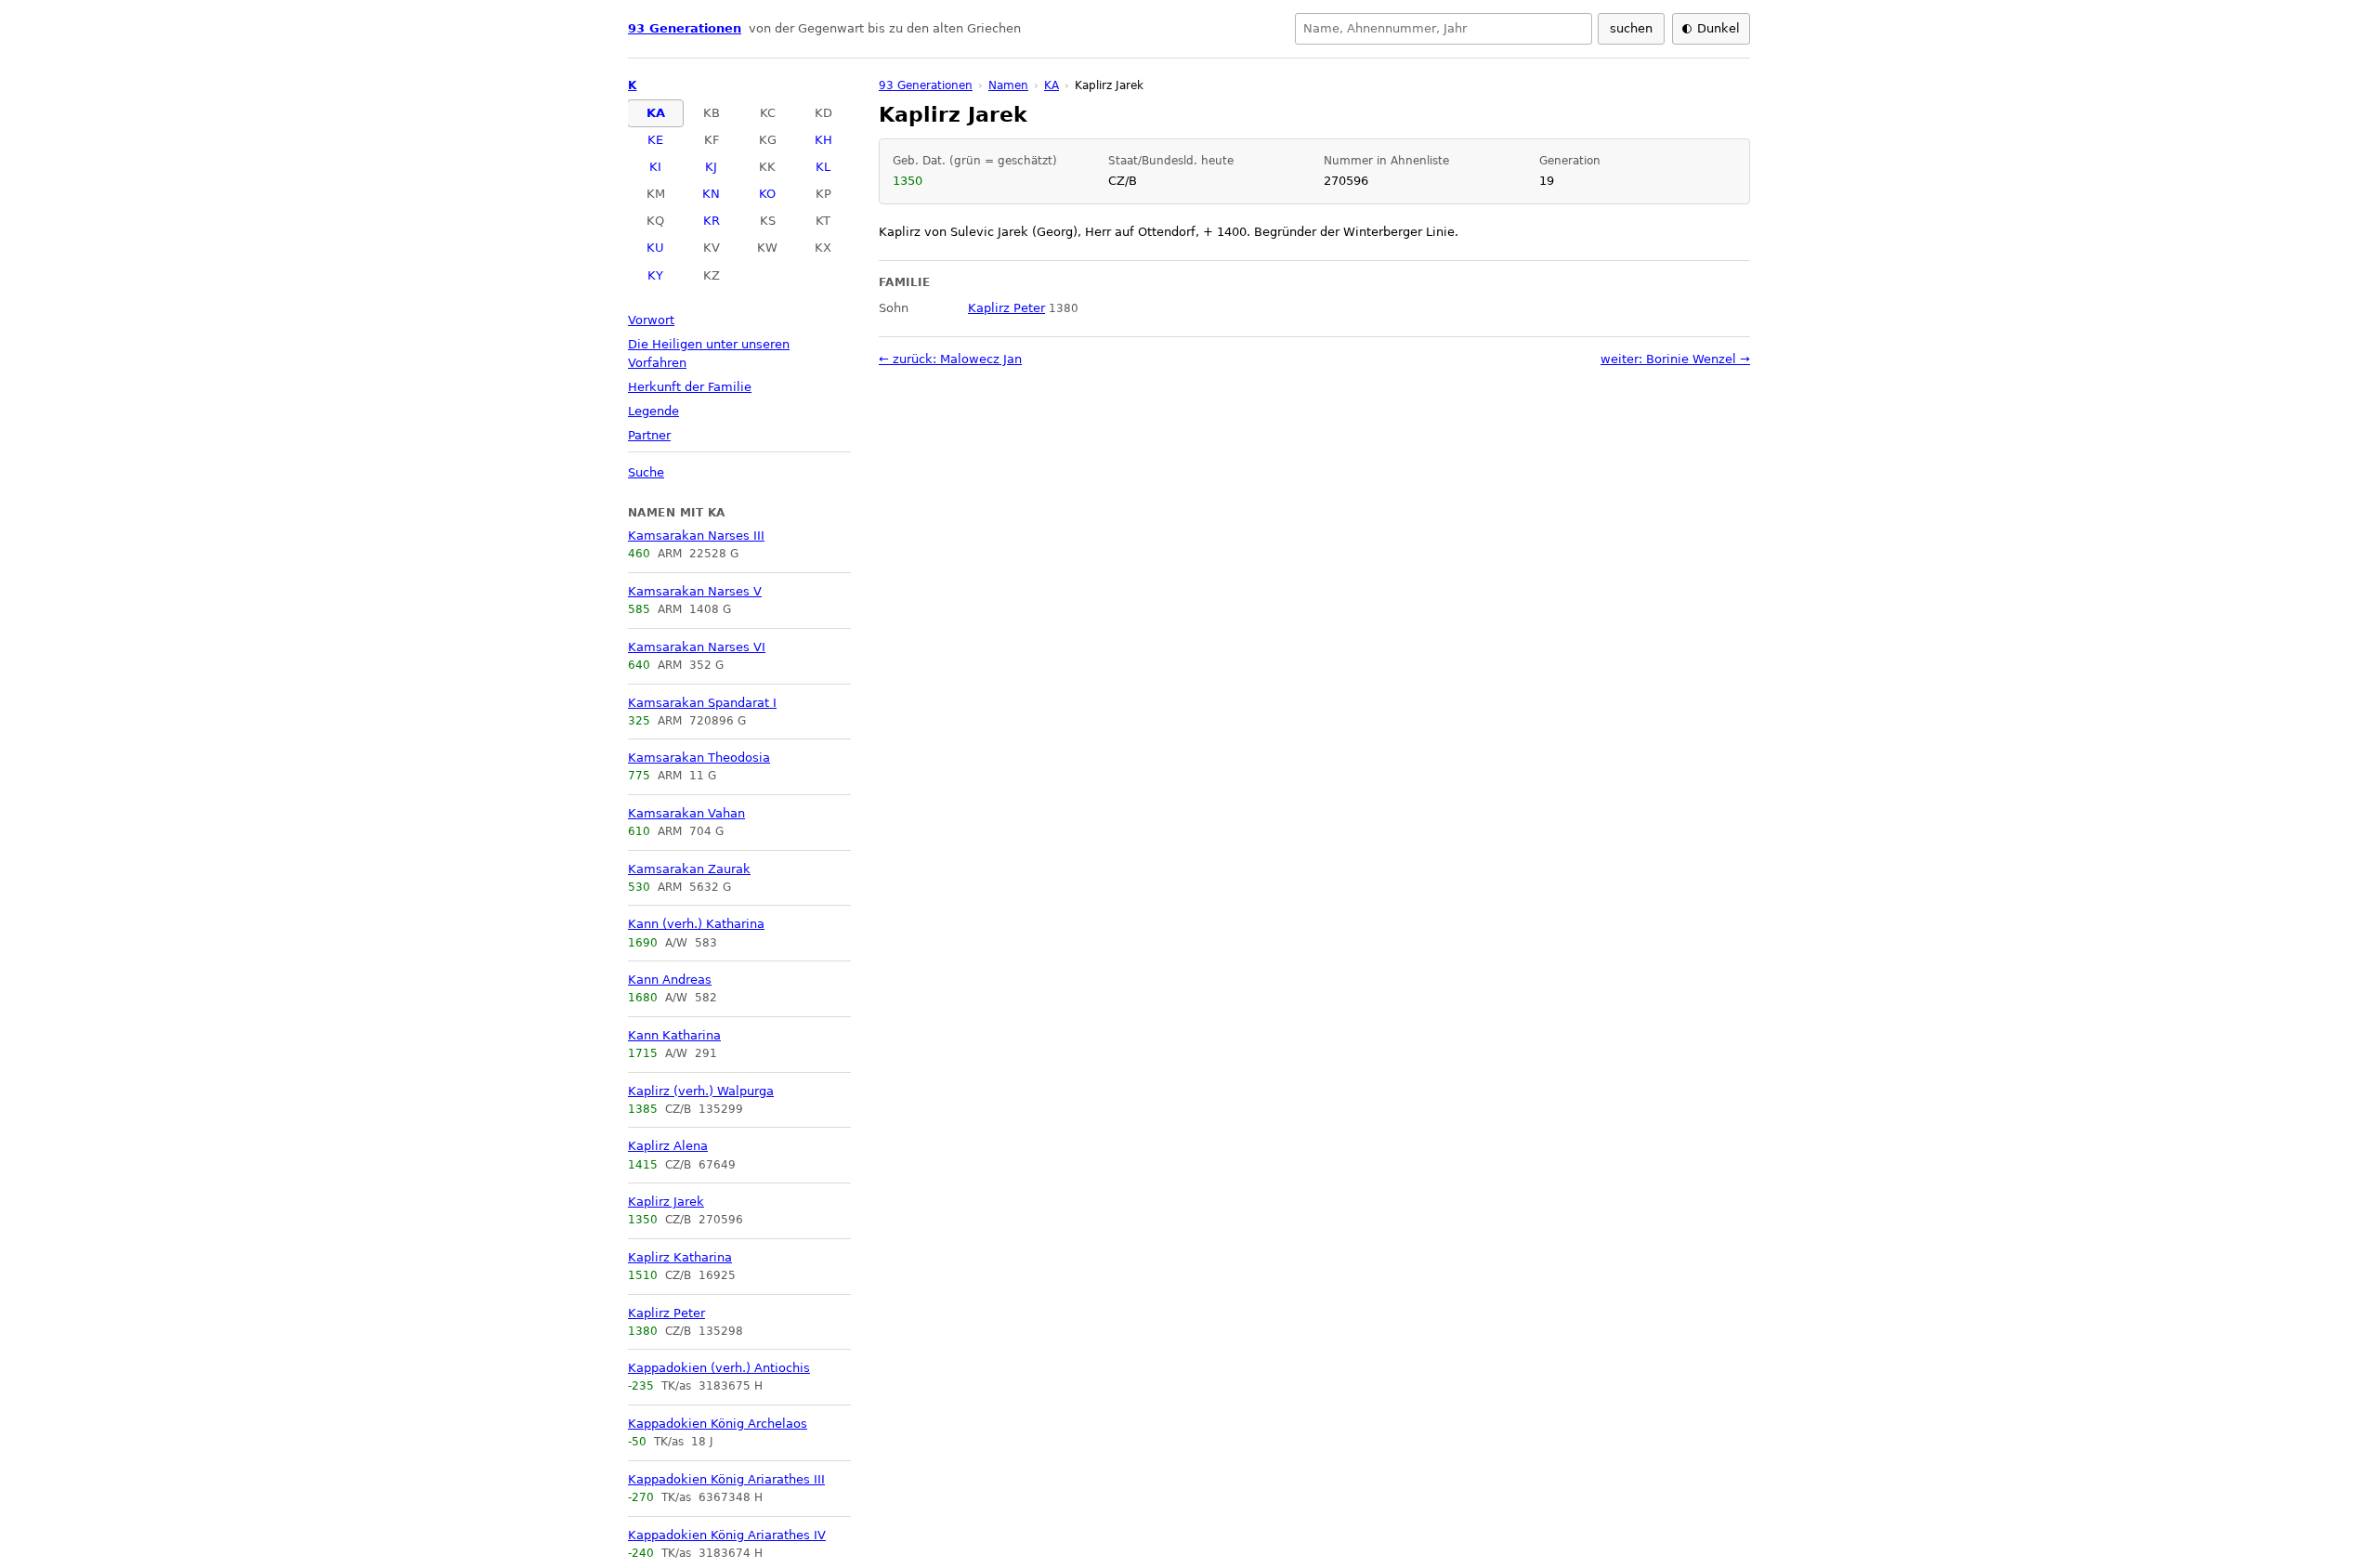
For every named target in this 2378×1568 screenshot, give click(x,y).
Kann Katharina (674, 1035)
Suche (646, 472)
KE (655, 140)
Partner (649, 435)
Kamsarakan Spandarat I (702, 703)
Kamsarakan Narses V (695, 591)
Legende (653, 411)
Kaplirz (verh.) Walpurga (701, 1091)
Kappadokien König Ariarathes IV (727, 1535)
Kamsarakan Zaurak (689, 869)
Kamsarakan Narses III (696, 536)
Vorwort (651, 320)
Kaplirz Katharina (680, 1257)
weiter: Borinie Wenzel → (1675, 359)
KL (823, 167)
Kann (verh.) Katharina (696, 924)
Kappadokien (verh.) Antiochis (719, 1368)
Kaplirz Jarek (666, 1202)
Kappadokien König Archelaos (718, 1424)
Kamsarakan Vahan (686, 813)
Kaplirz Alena (668, 1146)
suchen (1631, 28)
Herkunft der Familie (690, 387)
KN (711, 194)
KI (655, 167)
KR (712, 221)
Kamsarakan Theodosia (699, 758)
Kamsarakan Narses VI (697, 647)
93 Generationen (685, 28)
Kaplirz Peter (666, 1313)
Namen (1008, 85)
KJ (711, 167)
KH (823, 140)
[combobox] (1444, 29)
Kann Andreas (670, 980)
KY (655, 275)
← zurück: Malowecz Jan (950, 359)
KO (767, 194)
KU (655, 248)
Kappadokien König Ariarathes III (726, 1479)
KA (656, 113)
